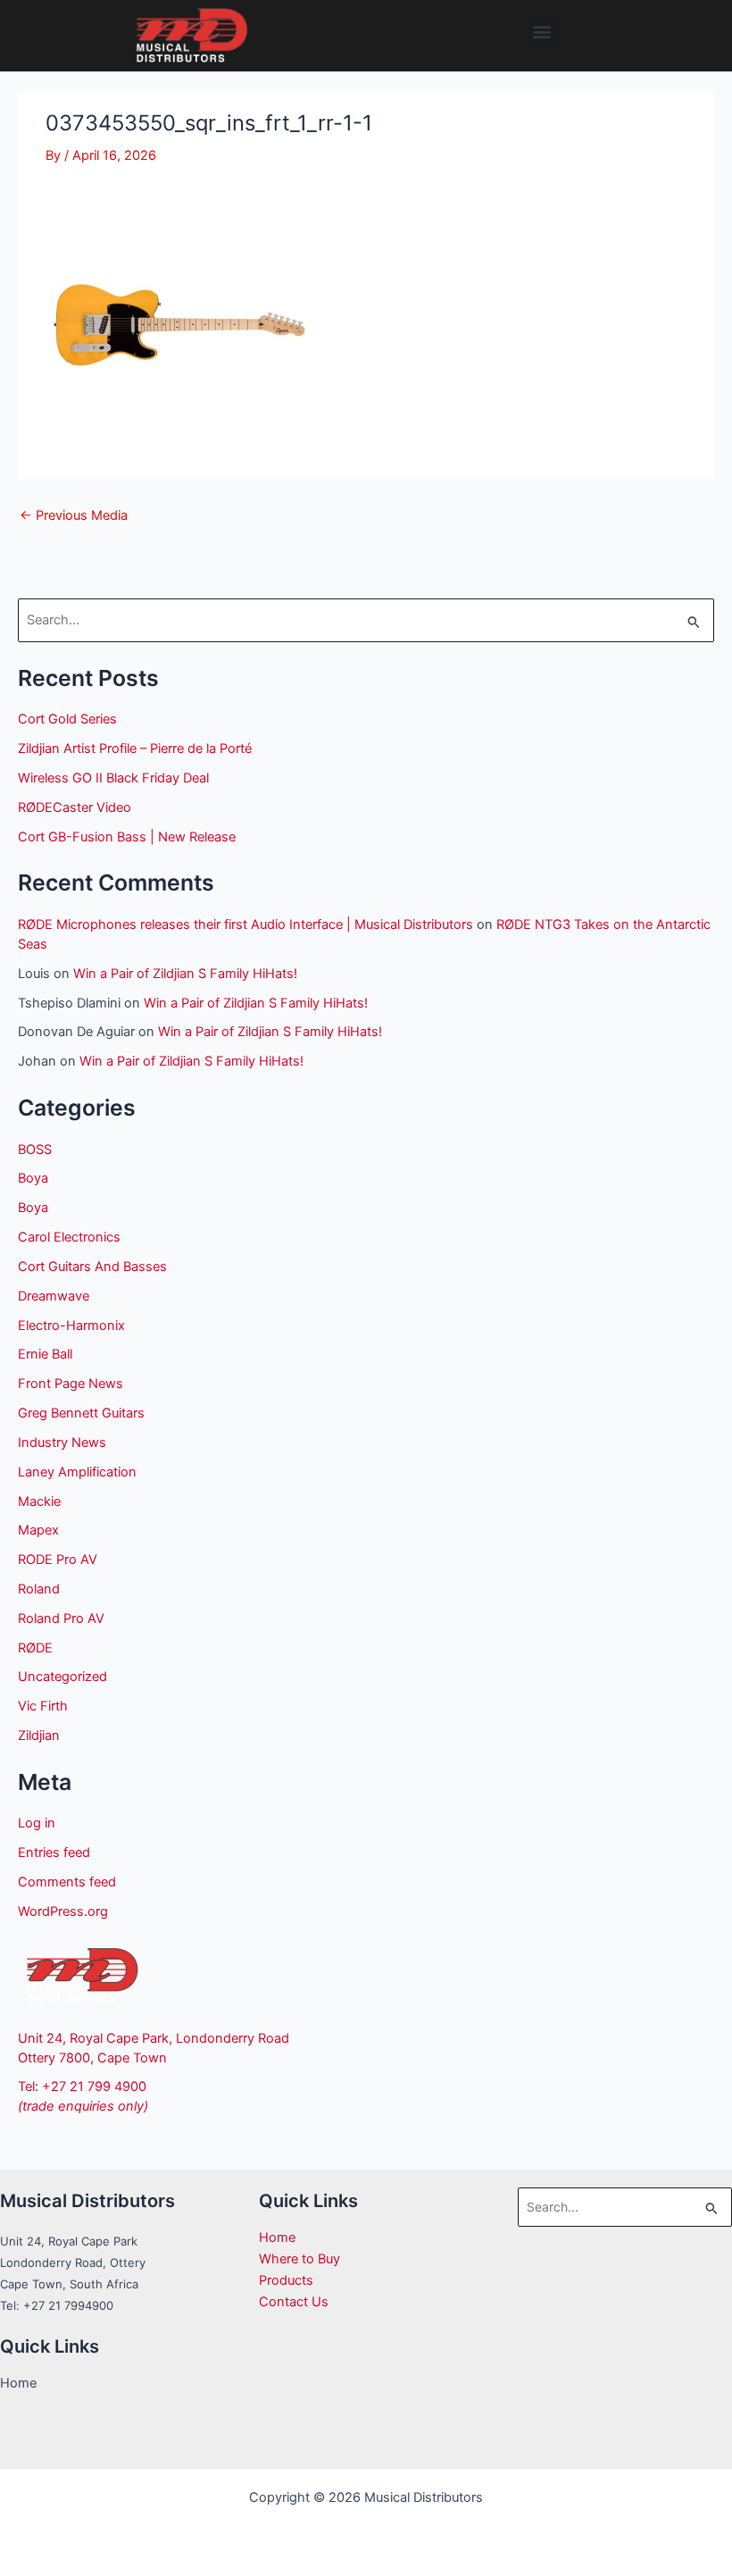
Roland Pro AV (61, 1618)
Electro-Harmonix (71, 1326)
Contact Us (294, 2302)
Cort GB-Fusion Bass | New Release (127, 837)
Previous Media (74, 516)
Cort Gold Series (67, 719)
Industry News (62, 1443)
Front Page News (71, 1384)
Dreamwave (54, 1296)
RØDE (35, 1648)
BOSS (35, 1150)
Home (277, 2237)
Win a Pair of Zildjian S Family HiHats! (185, 974)
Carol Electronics (69, 1237)
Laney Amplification (77, 1472)
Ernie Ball (45, 1354)
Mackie (39, 1501)
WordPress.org (63, 1911)
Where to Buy (299, 2259)
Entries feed (54, 1853)
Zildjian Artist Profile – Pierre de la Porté (135, 749)
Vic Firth (43, 1706)
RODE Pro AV (58, 1560)
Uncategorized (62, 1677)
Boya (33, 1178)
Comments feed (67, 1882)
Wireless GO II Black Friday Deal (113, 778)
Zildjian (39, 1735)
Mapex (38, 1530)
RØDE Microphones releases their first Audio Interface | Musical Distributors (245, 924)
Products (286, 2280)
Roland (39, 1589)
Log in (37, 1823)
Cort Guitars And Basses (92, 1267)
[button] (541, 32)
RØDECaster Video (75, 807)
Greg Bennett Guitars (81, 1413)
